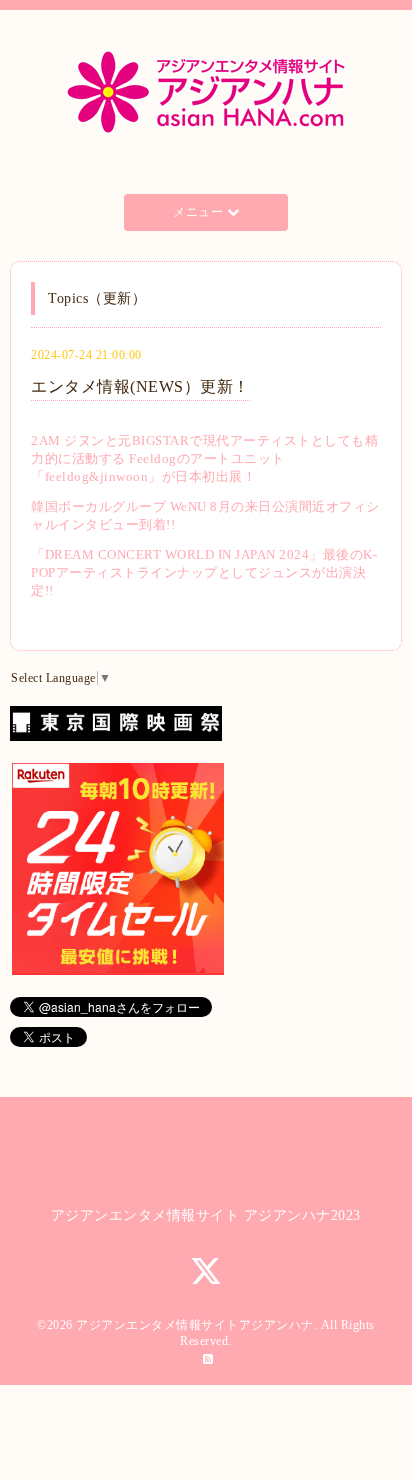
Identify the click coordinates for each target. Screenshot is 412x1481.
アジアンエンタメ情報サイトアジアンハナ (195, 1325)
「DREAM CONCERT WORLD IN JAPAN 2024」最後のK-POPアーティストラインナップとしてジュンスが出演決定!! (204, 572)
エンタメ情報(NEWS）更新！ (140, 386)
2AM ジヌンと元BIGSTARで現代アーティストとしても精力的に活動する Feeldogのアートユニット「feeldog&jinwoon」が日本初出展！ (204, 458)
